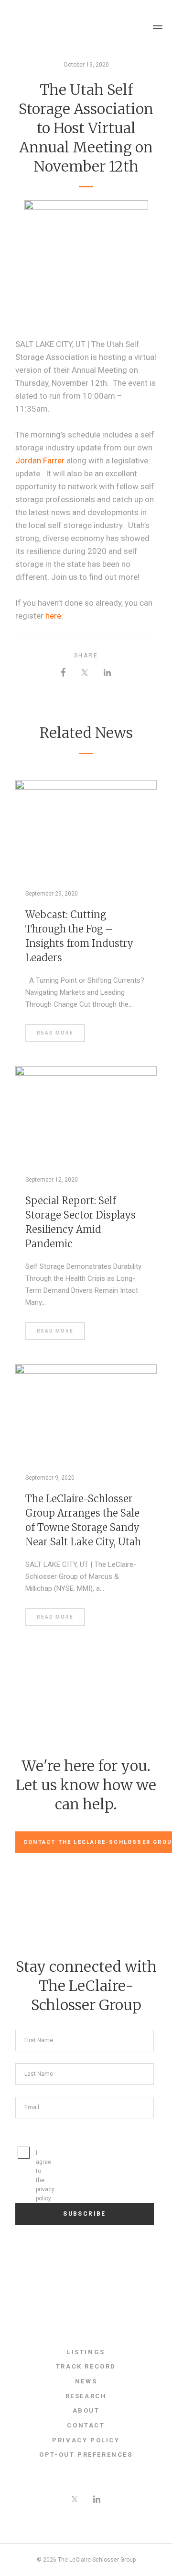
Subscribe (85, 2214)
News (86, 2381)
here (53, 616)
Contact (86, 2425)
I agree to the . (27, 2176)
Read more (55, 1033)
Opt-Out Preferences (86, 2455)
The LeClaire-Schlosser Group (60, 27)
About (86, 2410)
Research (86, 2396)
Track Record (86, 2366)
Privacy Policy (86, 2440)
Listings (86, 2352)
